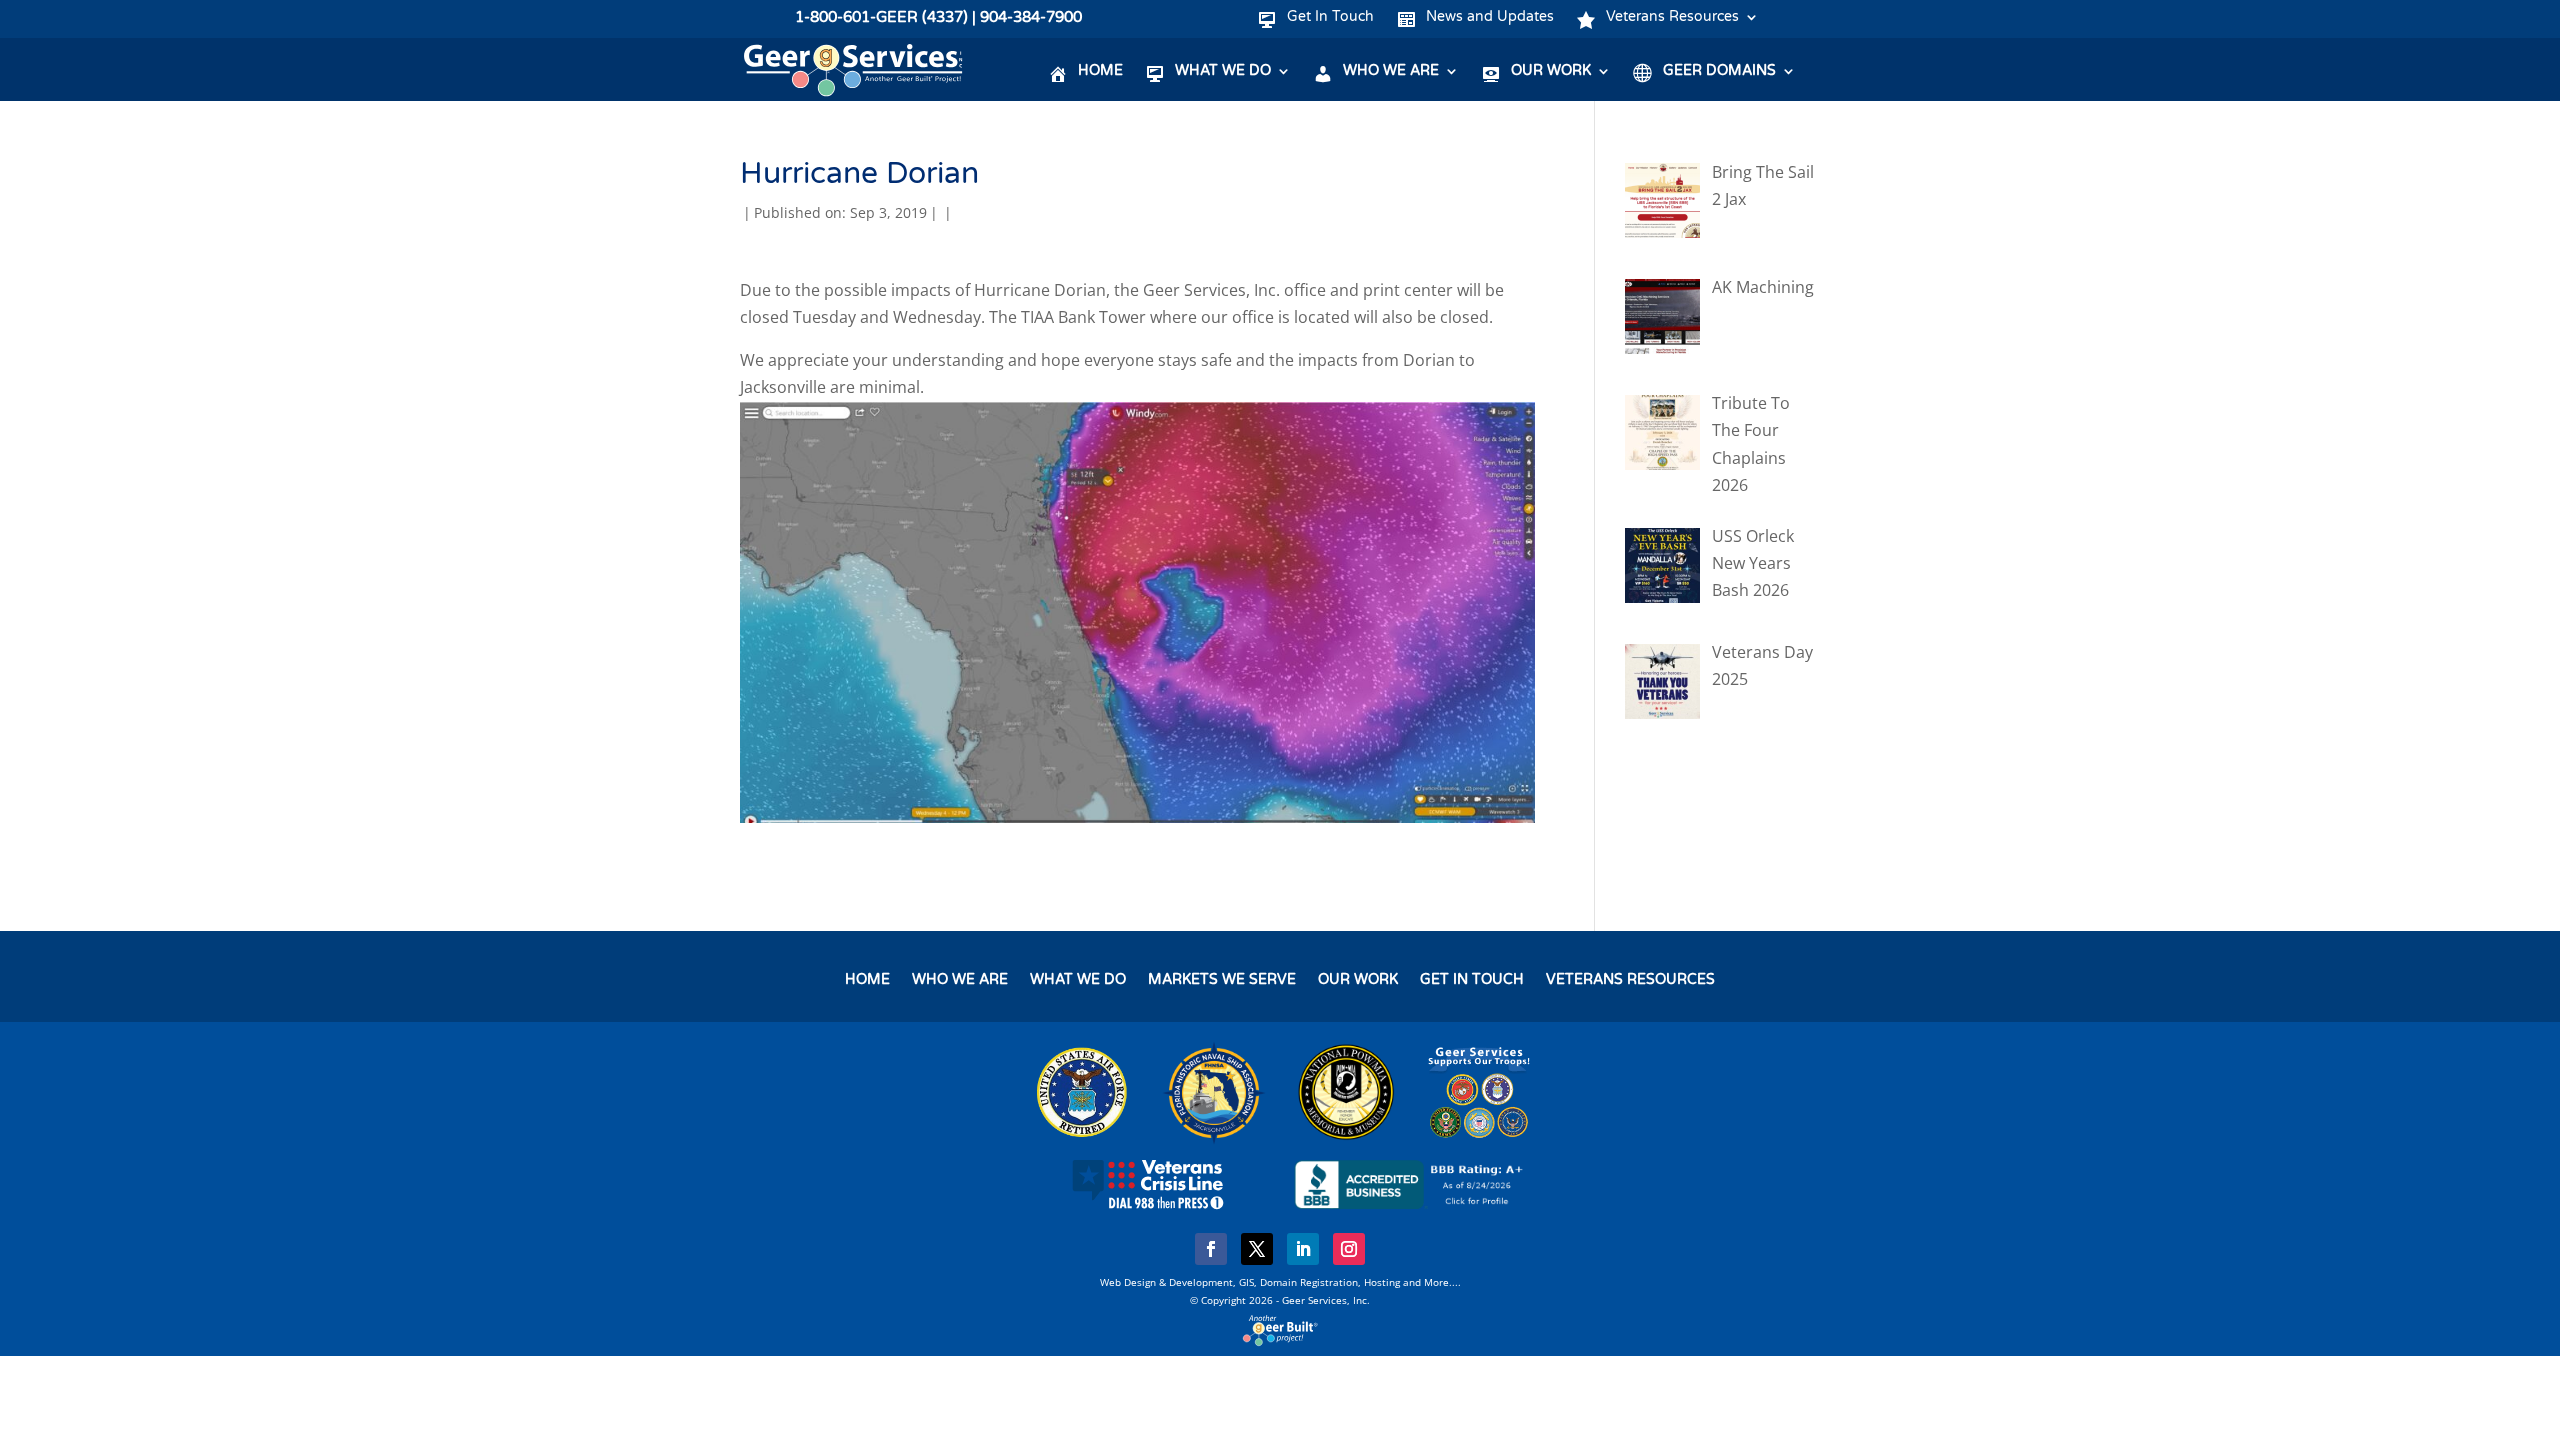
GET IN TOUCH (1472, 980)
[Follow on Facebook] (1211, 1249)
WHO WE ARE (960, 980)
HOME (867, 980)
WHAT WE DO (1078, 980)
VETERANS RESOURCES (1630, 980)
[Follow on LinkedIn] (1303, 1249)
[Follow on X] (1257, 1249)
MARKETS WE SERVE (1222, 980)
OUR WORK (1358, 980)
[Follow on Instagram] (1349, 1249)
